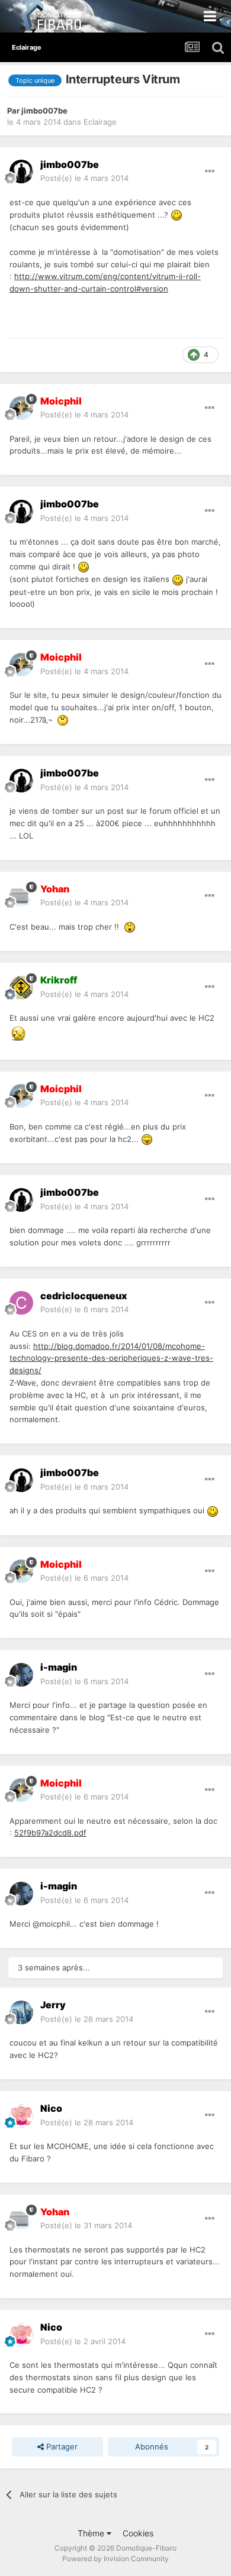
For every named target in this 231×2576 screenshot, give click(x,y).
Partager (61, 2446)
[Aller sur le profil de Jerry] (21, 2012)
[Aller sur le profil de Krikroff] (21, 988)
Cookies (138, 2533)
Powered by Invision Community (115, 2559)
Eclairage (100, 122)
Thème (92, 2533)
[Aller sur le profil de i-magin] (21, 1675)
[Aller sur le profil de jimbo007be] (21, 171)
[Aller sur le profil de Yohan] (21, 896)
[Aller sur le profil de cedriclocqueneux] (21, 1303)
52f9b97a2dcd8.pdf (50, 1833)
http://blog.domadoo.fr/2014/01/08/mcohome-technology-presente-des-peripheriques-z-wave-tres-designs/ (111, 1358)
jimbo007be (44, 111)
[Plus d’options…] (210, 171)
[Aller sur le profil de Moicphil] (21, 408)
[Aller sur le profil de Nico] (21, 2116)
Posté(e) (84, 178)
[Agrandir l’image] (177, 215)
